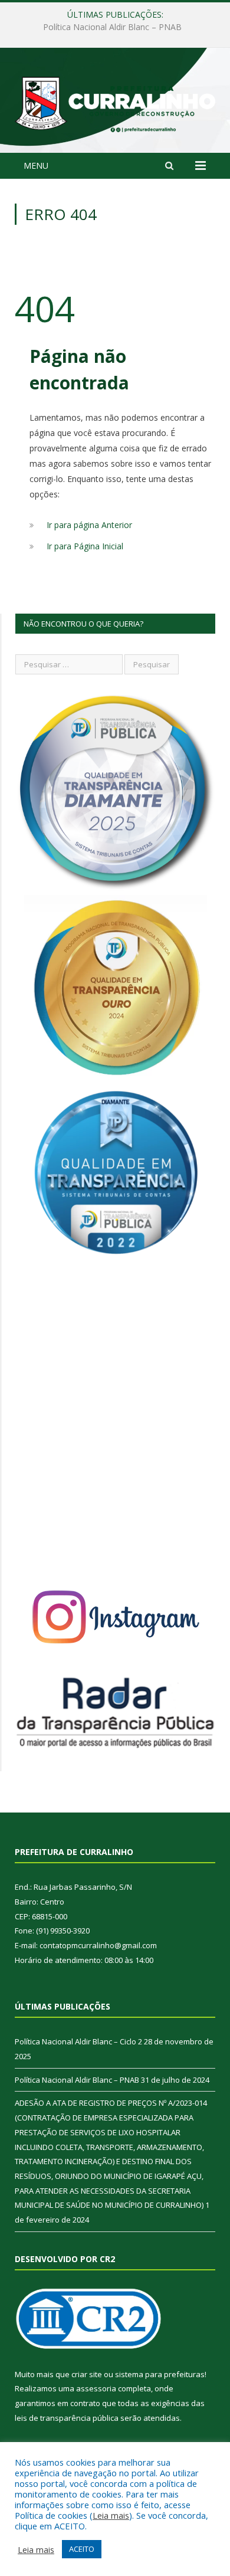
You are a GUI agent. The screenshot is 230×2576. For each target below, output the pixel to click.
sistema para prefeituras (160, 2374)
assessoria (96, 2388)
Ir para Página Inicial (85, 546)
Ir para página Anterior (89, 525)
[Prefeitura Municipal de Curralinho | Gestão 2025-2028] (115, 102)
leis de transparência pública (67, 2418)
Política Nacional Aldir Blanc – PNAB (112, 27)
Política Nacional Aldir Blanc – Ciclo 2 (78, 2041)
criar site (87, 2374)
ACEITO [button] (82, 2549)
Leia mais (111, 2515)
